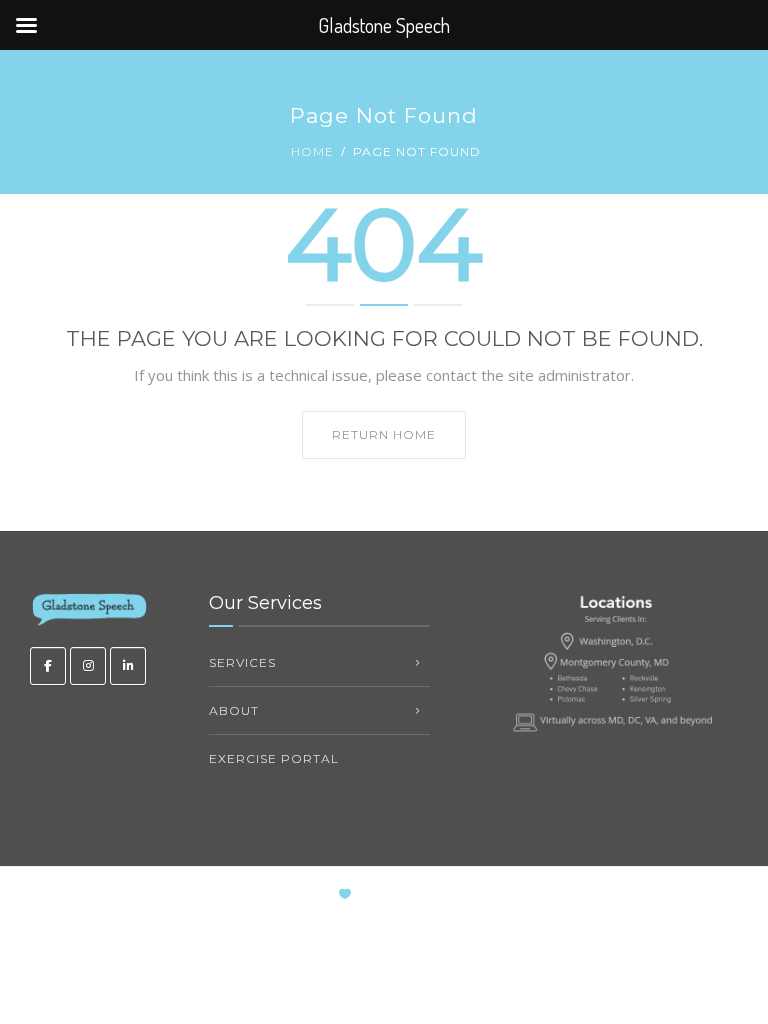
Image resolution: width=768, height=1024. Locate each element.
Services (242, 662)
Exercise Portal (274, 758)
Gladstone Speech (442, 894)
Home (312, 151)
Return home (384, 434)
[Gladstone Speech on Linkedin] (128, 666)
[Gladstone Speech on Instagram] (88, 666)
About (234, 710)
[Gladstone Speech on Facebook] (48, 666)
